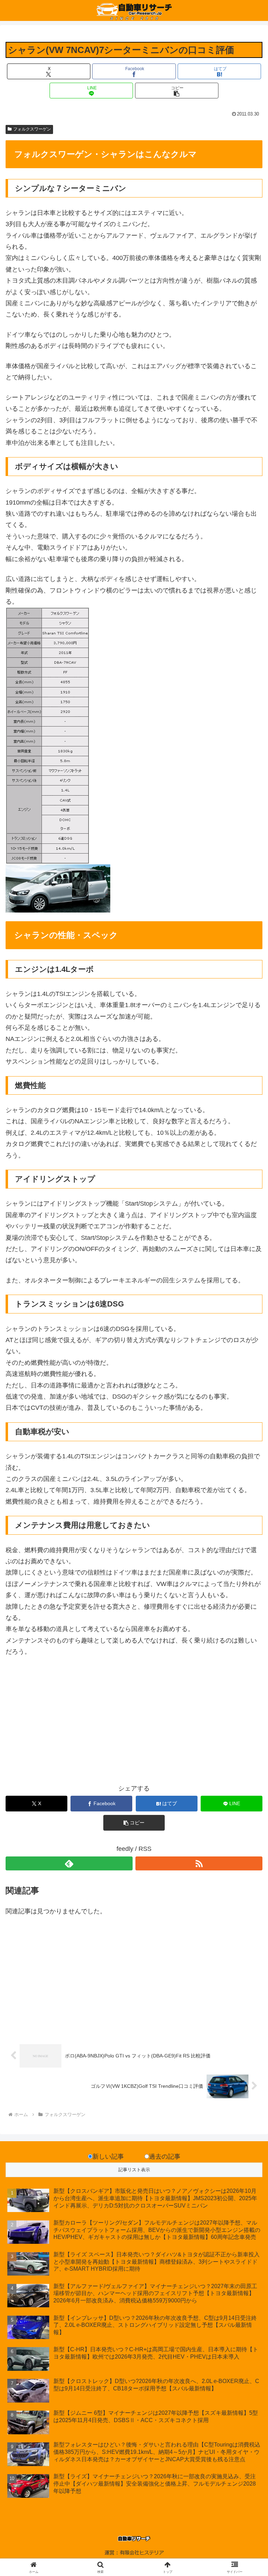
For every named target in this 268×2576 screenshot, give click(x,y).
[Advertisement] (70, 1725)
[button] (177, 91)
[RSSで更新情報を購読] (199, 1863)
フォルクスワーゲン (32, 129)
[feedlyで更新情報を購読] (69, 1863)
